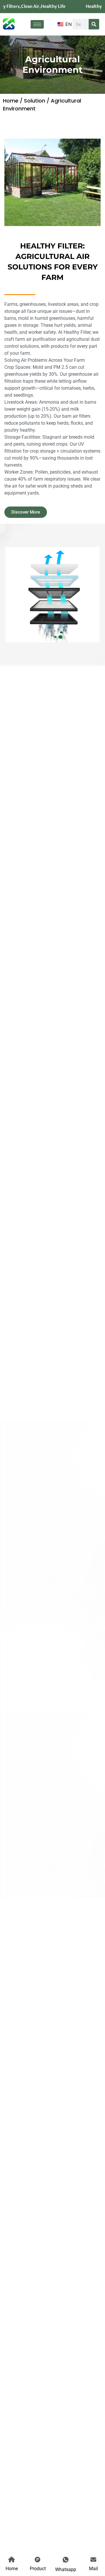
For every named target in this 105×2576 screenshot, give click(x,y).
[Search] (94, 24)
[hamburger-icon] (37, 24)
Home (11, 101)
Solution (35, 101)
